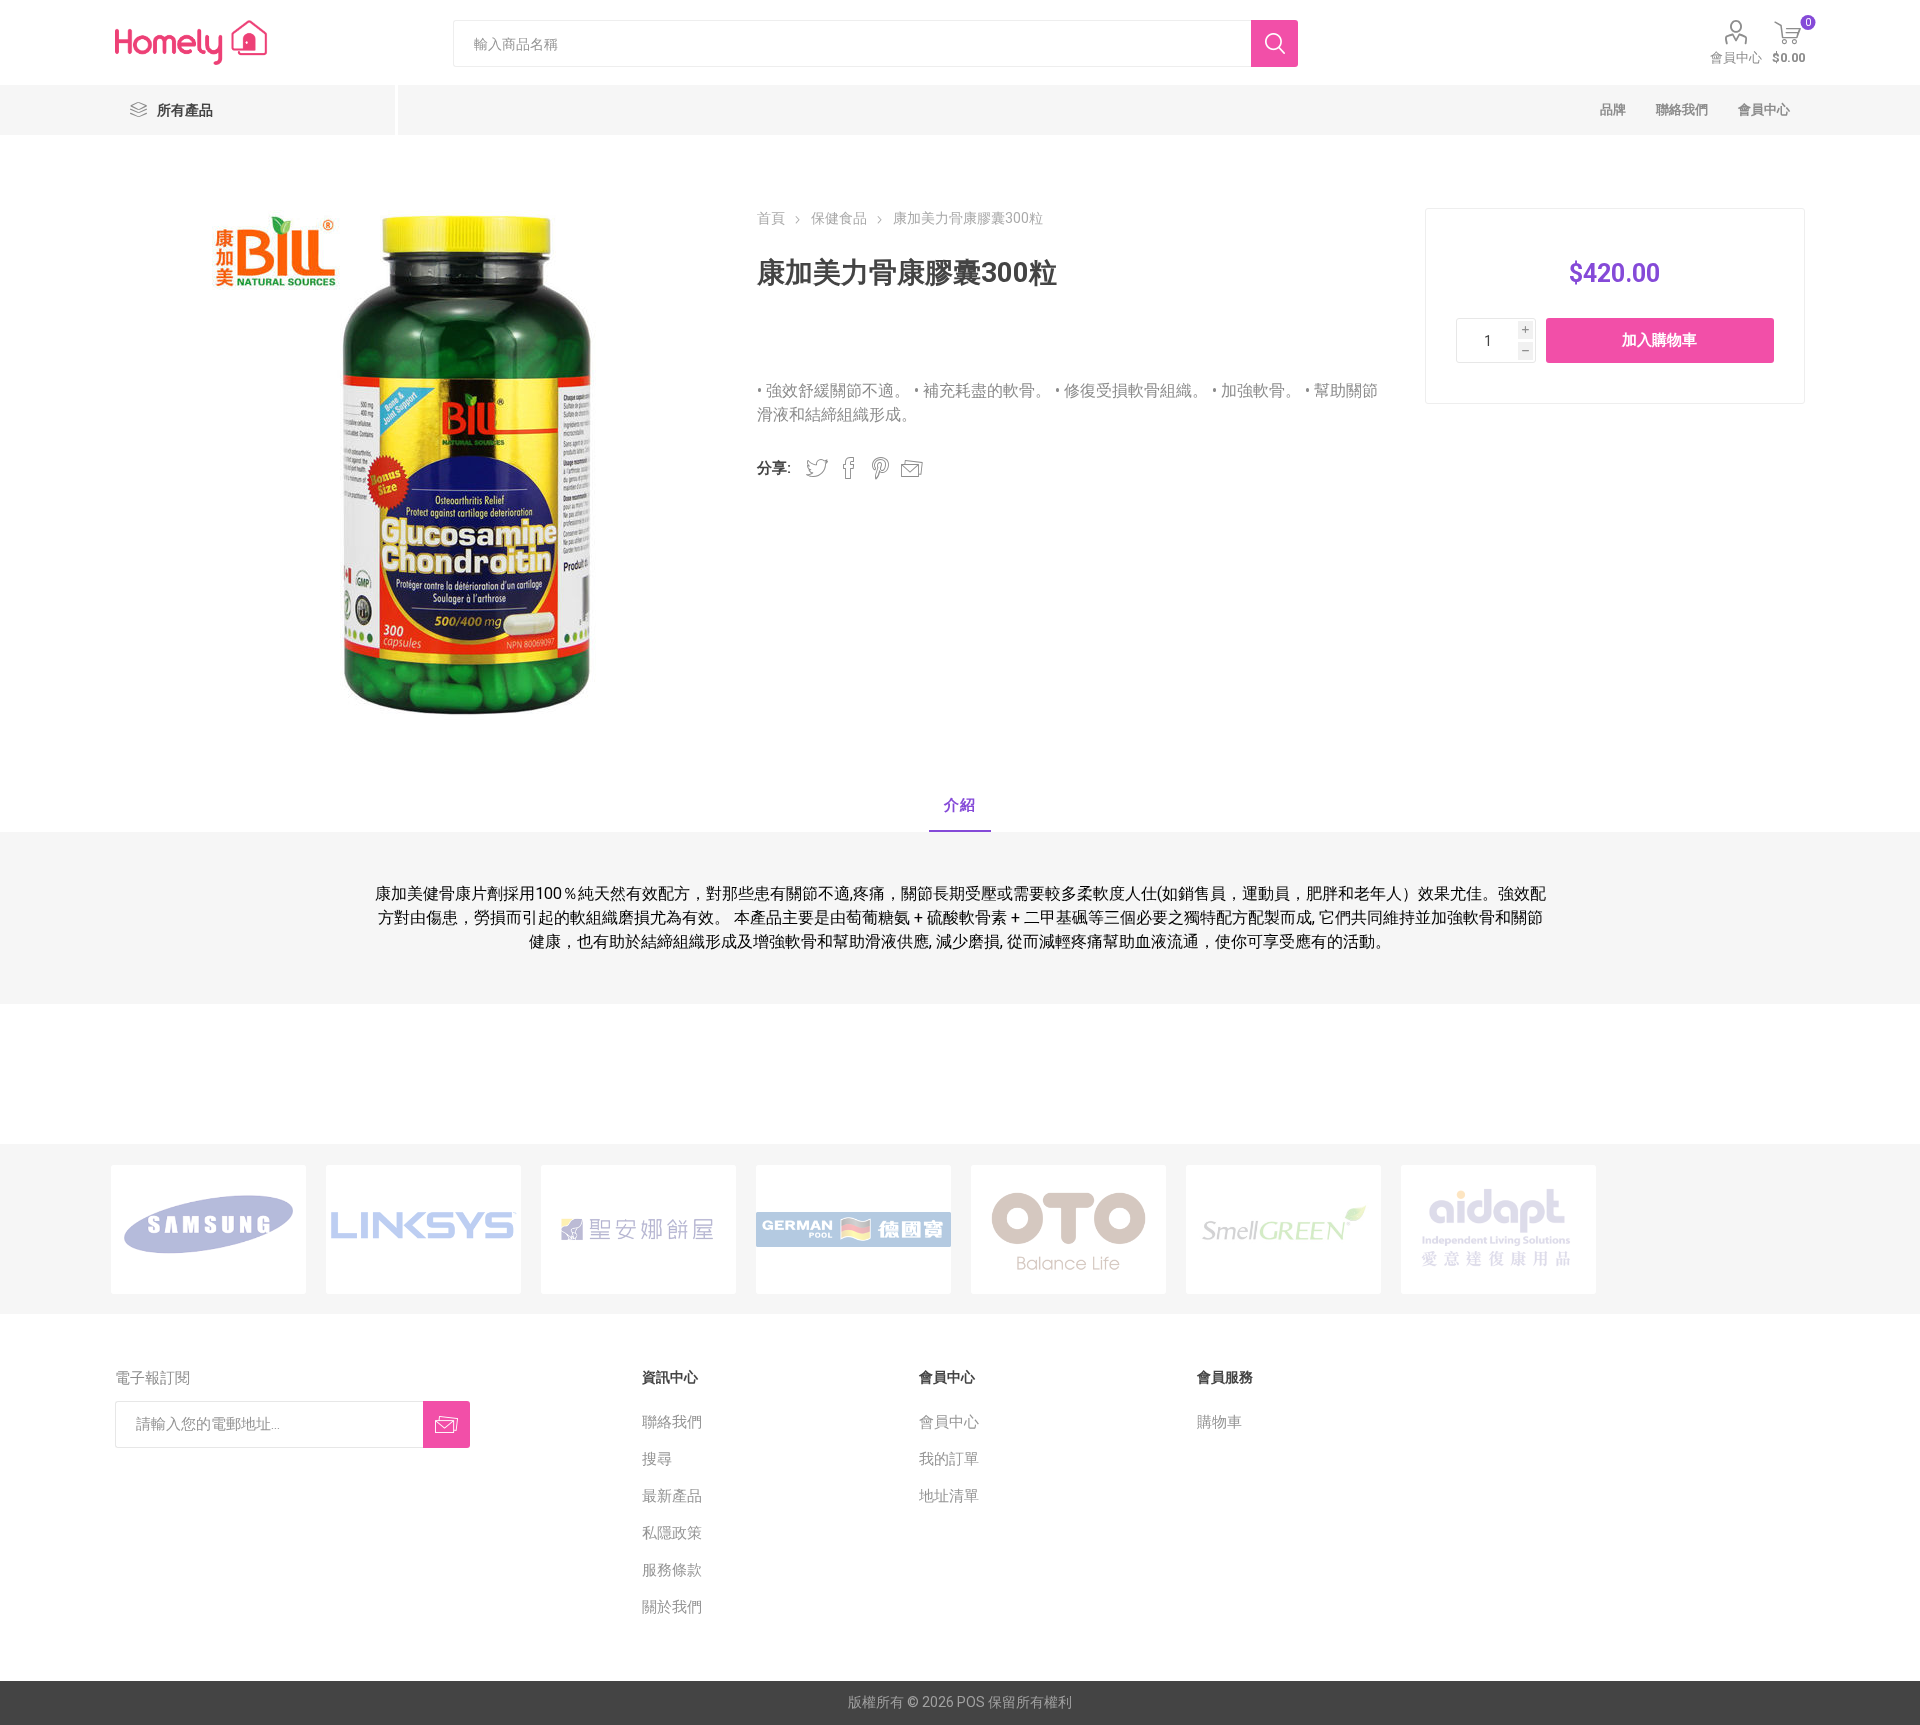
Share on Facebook (849, 468)
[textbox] (852, 43)
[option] (208, 1229)
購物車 (1219, 1422)
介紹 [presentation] (960, 805)
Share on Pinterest (880, 468)
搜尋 (657, 1459)
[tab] (960, 806)
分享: (774, 468)
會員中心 (1736, 57)
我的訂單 (949, 1459)
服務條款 (672, 1570)
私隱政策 (672, 1533)
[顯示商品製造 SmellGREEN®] (1283, 1229)
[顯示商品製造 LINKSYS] (423, 1229)
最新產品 (672, 1496)
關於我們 (672, 1607)
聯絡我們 (672, 1422)
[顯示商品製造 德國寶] (853, 1229)
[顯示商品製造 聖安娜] (638, 1229)
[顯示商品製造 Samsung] (208, 1229)
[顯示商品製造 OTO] (1068, 1229)
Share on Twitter (817, 468)
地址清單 (949, 1496)
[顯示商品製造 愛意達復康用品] (1498, 1229)
